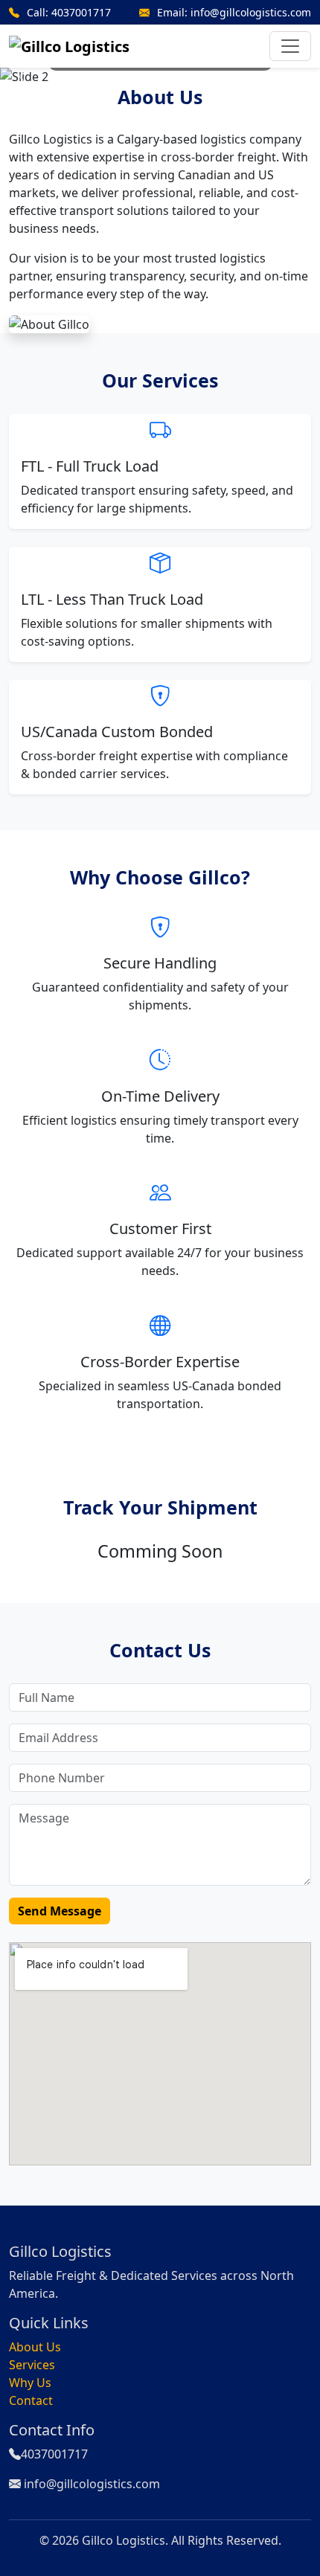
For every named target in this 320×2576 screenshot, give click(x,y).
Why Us (30, 2383)
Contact (31, 2400)
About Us (35, 2347)
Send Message (60, 1911)
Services (32, 2365)
